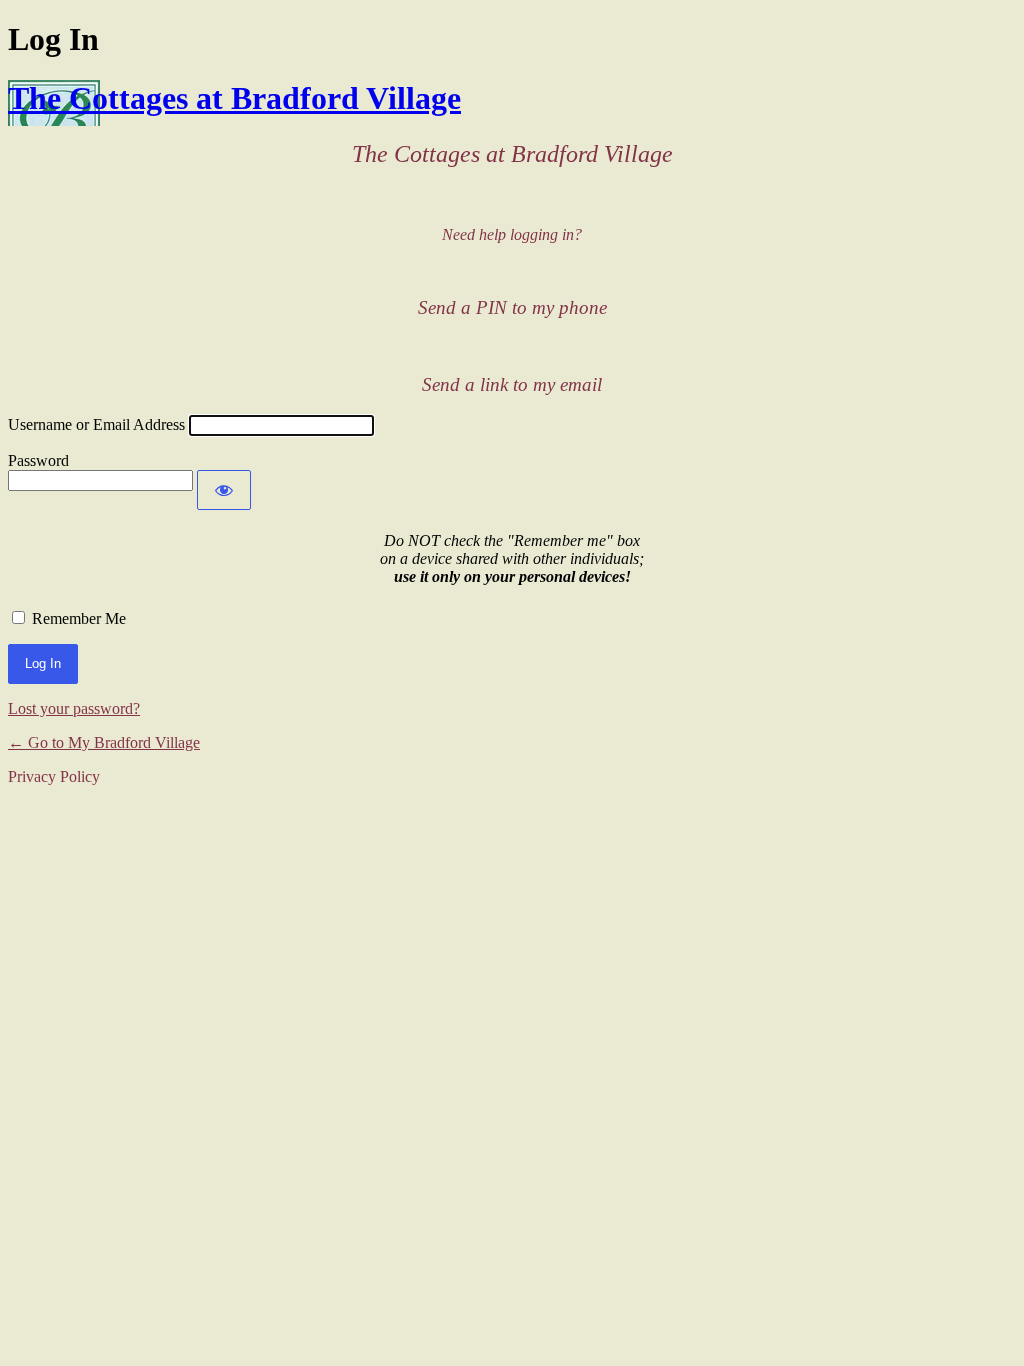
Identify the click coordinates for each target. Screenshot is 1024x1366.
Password (38, 460)
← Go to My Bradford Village (104, 742)
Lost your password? (74, 708)
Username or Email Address (96, 424)
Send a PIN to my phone (512, 307)
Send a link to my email (512, 384)
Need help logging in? (512, 234)
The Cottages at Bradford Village (234, 98)
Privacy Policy (54, 776)
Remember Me (79, 618)
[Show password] (224, 490)
